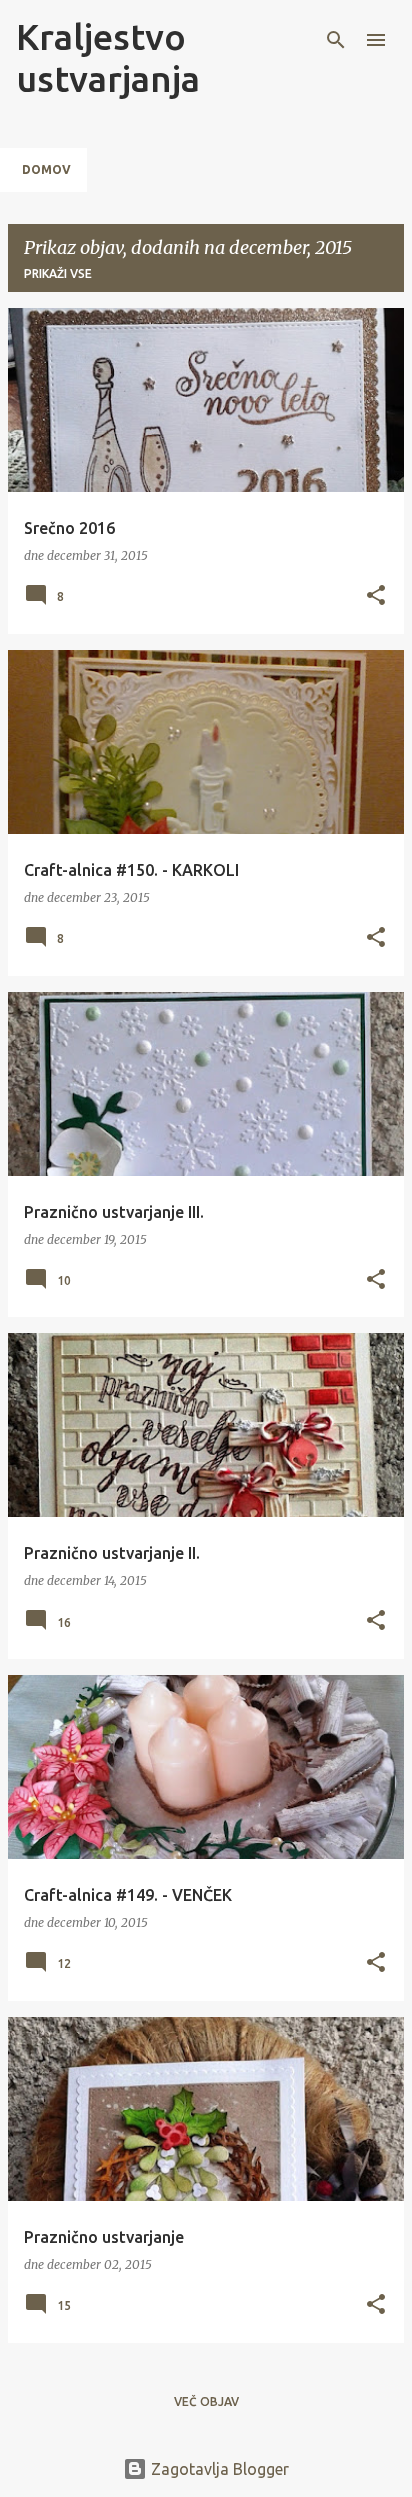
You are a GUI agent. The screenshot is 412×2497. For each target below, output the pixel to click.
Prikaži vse (58, 273)
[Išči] (336, 40)
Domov (46, 169)
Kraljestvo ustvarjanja (108, 57)
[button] (376, 596)
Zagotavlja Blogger (218, 2469)
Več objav (206, 2401)
